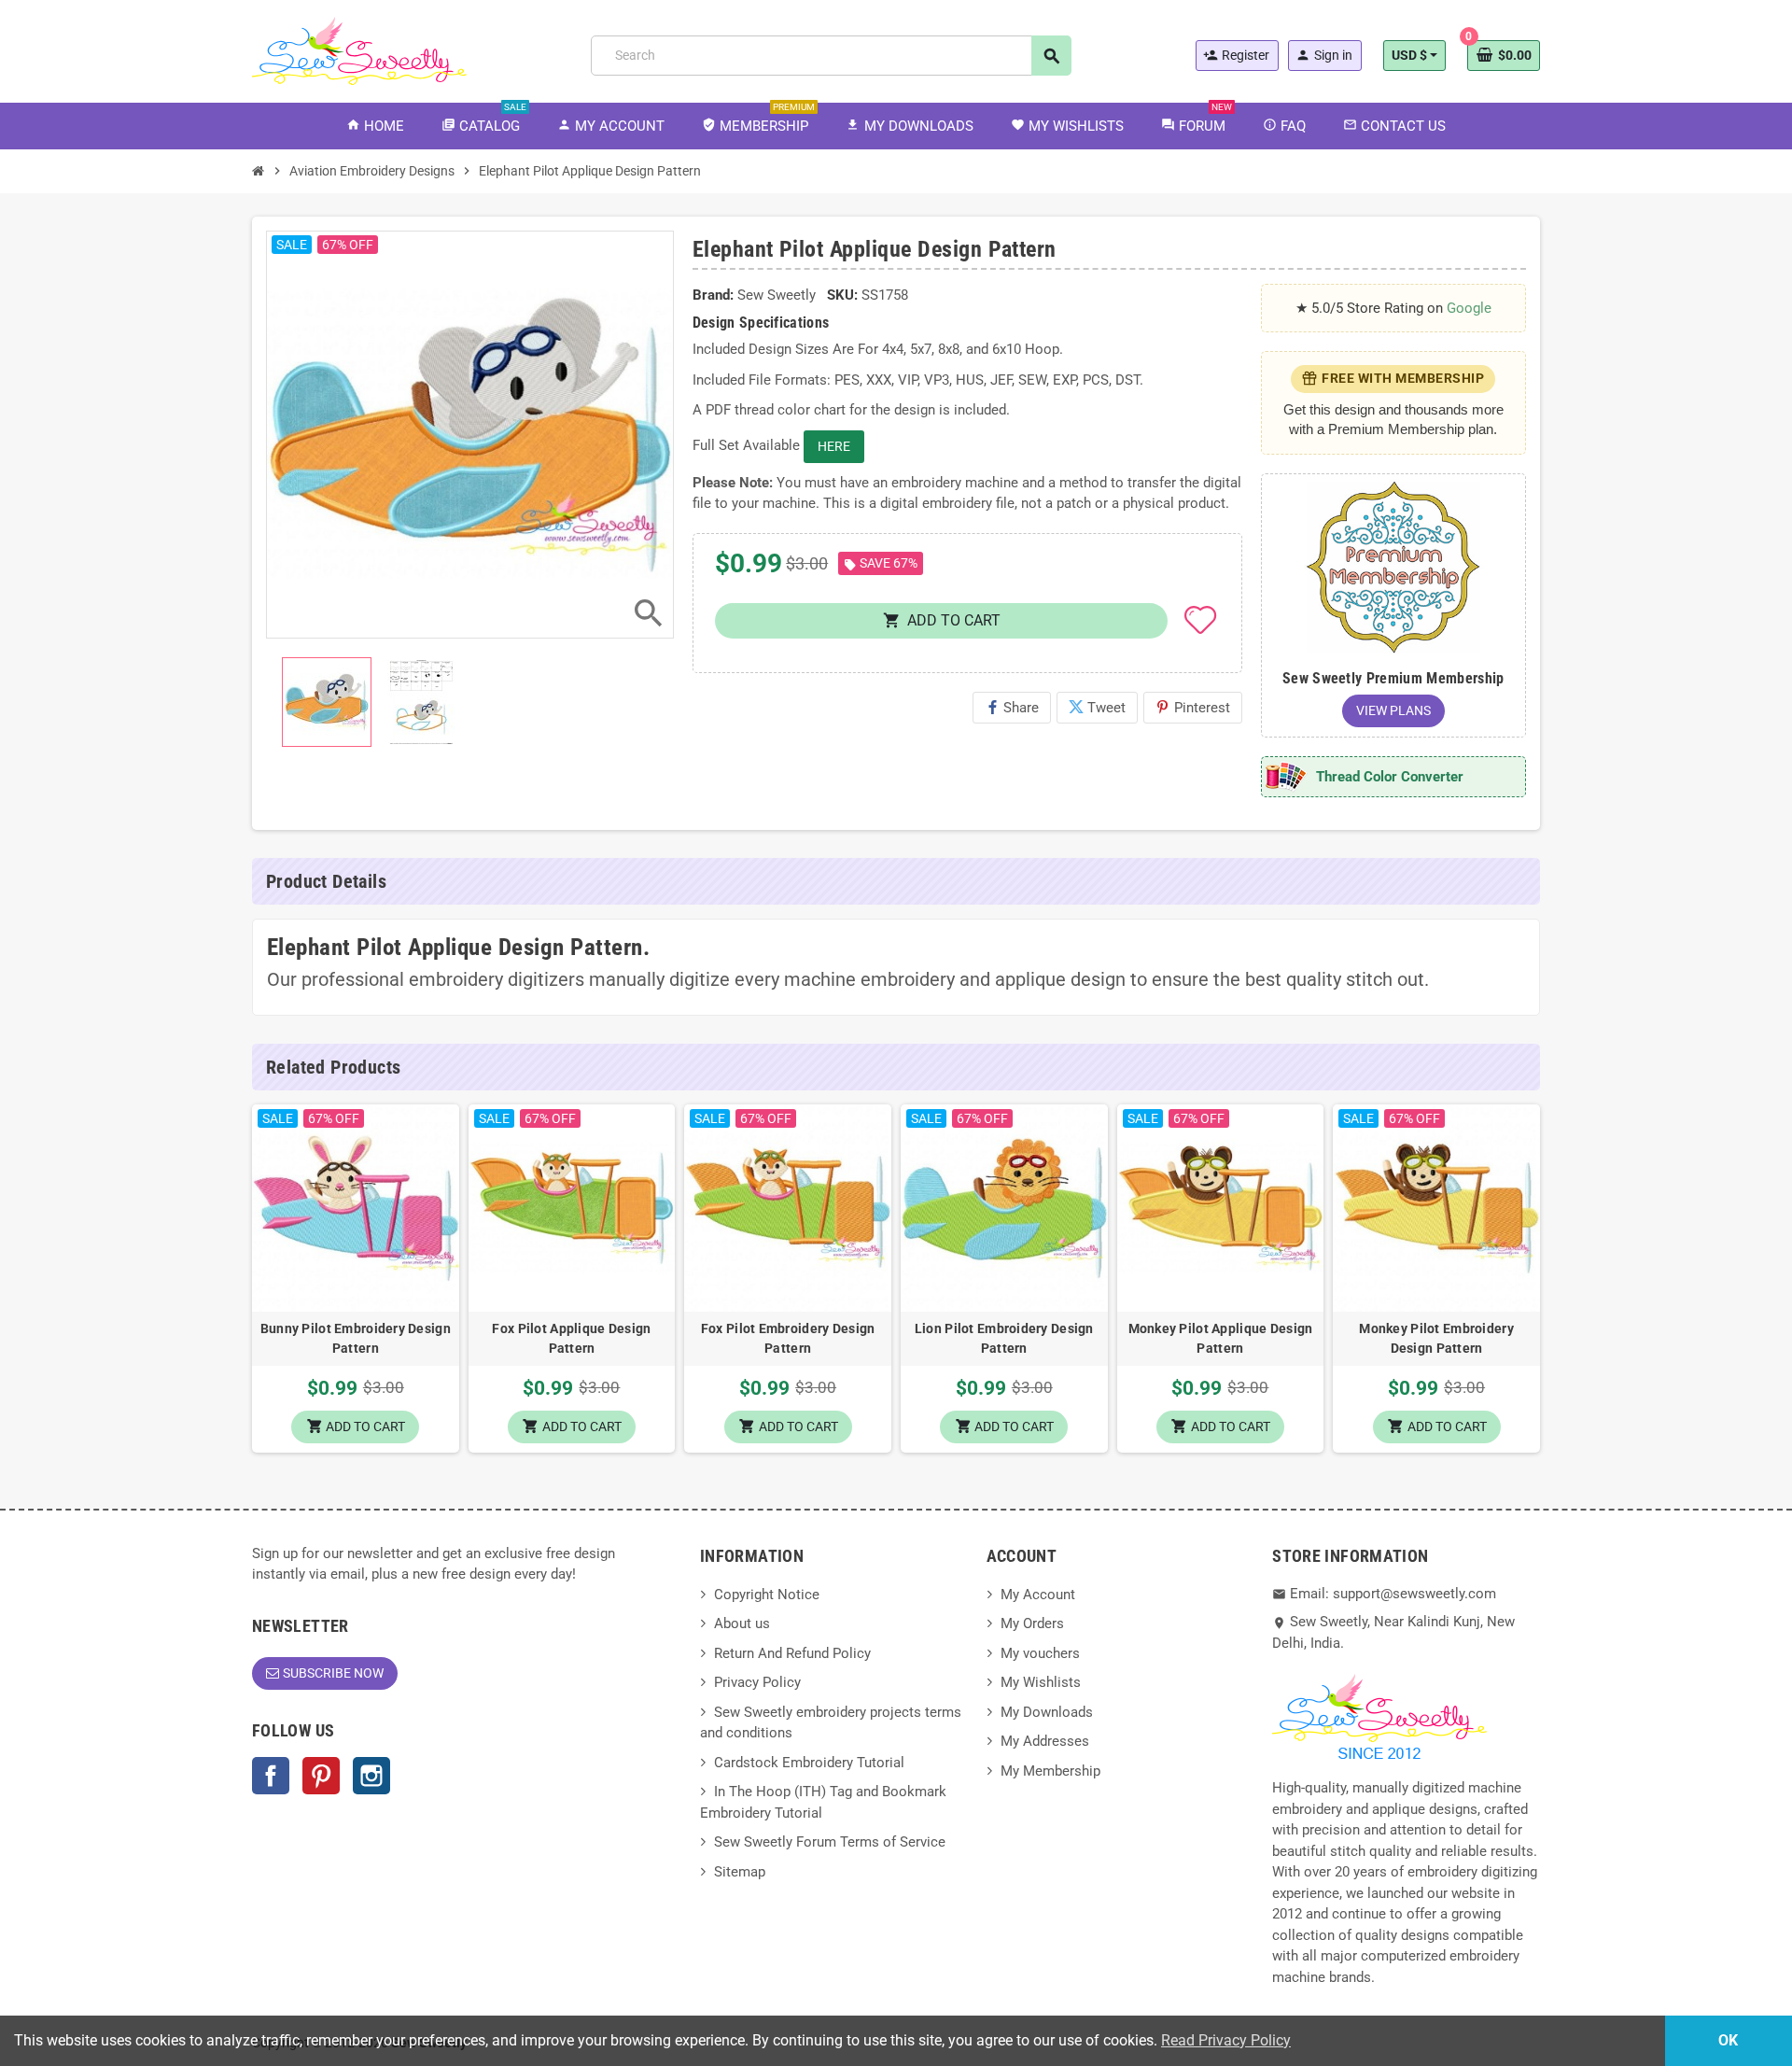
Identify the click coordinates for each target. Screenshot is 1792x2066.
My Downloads (1047, 1712)
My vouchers (1040, 1653)
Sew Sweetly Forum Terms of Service (830, 1842)
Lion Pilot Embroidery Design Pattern (1004, 1338)
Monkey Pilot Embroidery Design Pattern (1436, 1338)
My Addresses (1045, 1741)
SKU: (842, 295)
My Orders (1032, 1623)
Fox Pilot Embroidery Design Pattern (788, 1338)
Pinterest (1193, 708)
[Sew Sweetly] (359, 49)
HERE (834, 446)
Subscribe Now (333, 1673)
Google (1469, 308)
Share (1012, 708)
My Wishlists (1041, 1682)
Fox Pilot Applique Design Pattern (571, 1338)
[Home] (259, 171)
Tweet (1097, 708)
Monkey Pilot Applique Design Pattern (1221, 1338)
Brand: (713, 295)
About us (742, 1623)
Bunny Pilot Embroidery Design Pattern (356, 1338)
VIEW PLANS (1393, 710)
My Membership (1050, 1771)
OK (1728, 2040)
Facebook (271, 1776)
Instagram (371, 1776)
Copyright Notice (767, 1595)
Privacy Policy (757, 1682)
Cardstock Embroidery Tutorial (809, 1763)
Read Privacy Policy (1226, 2040)
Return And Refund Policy (792, 1653)
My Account (1038, 1595)
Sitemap (740, 1872)
